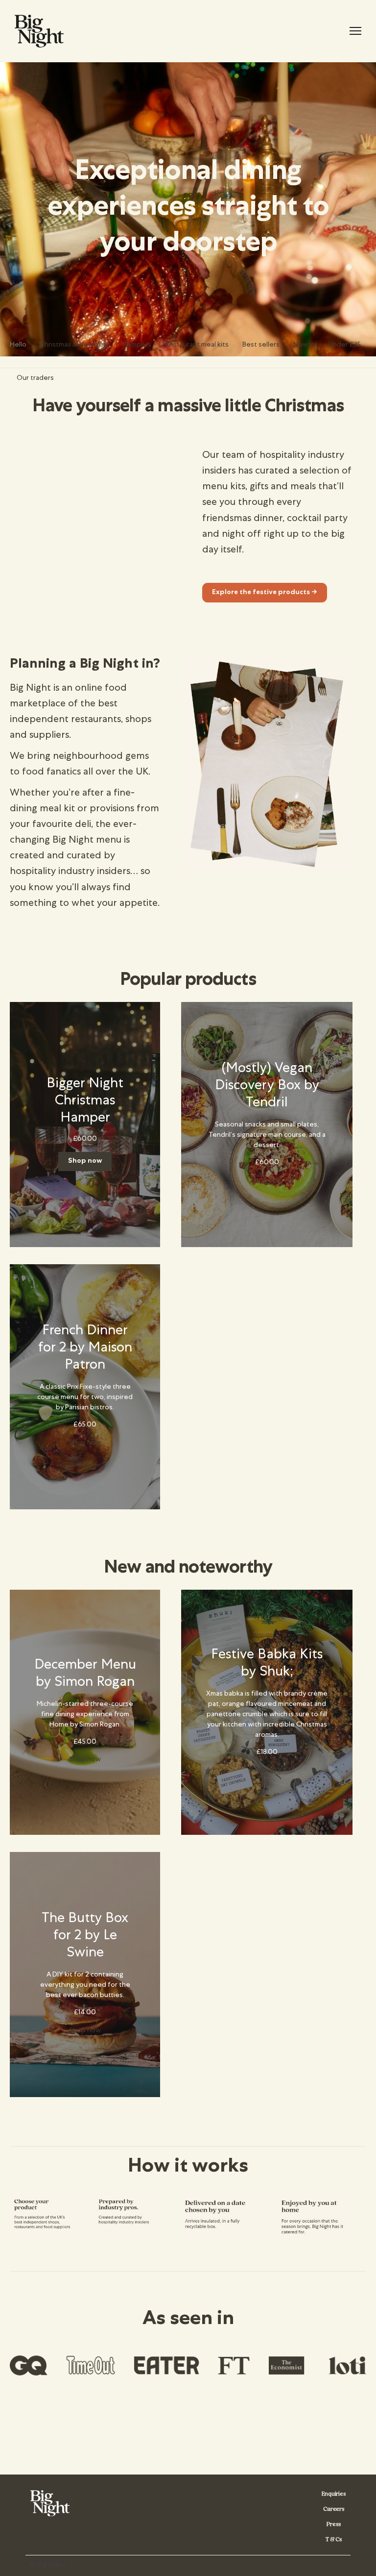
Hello (18, 345)
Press (333, 2524)
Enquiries (334, 2494)
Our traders (35, 378)
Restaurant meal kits (197, 345)
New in (304, 345)
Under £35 (345, 345)
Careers (334, 2509)
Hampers (137, 345)
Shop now (85, 1161)
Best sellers (261, 345)
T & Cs (333, 2539)
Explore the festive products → (265, 593)
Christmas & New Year (75, 345)
